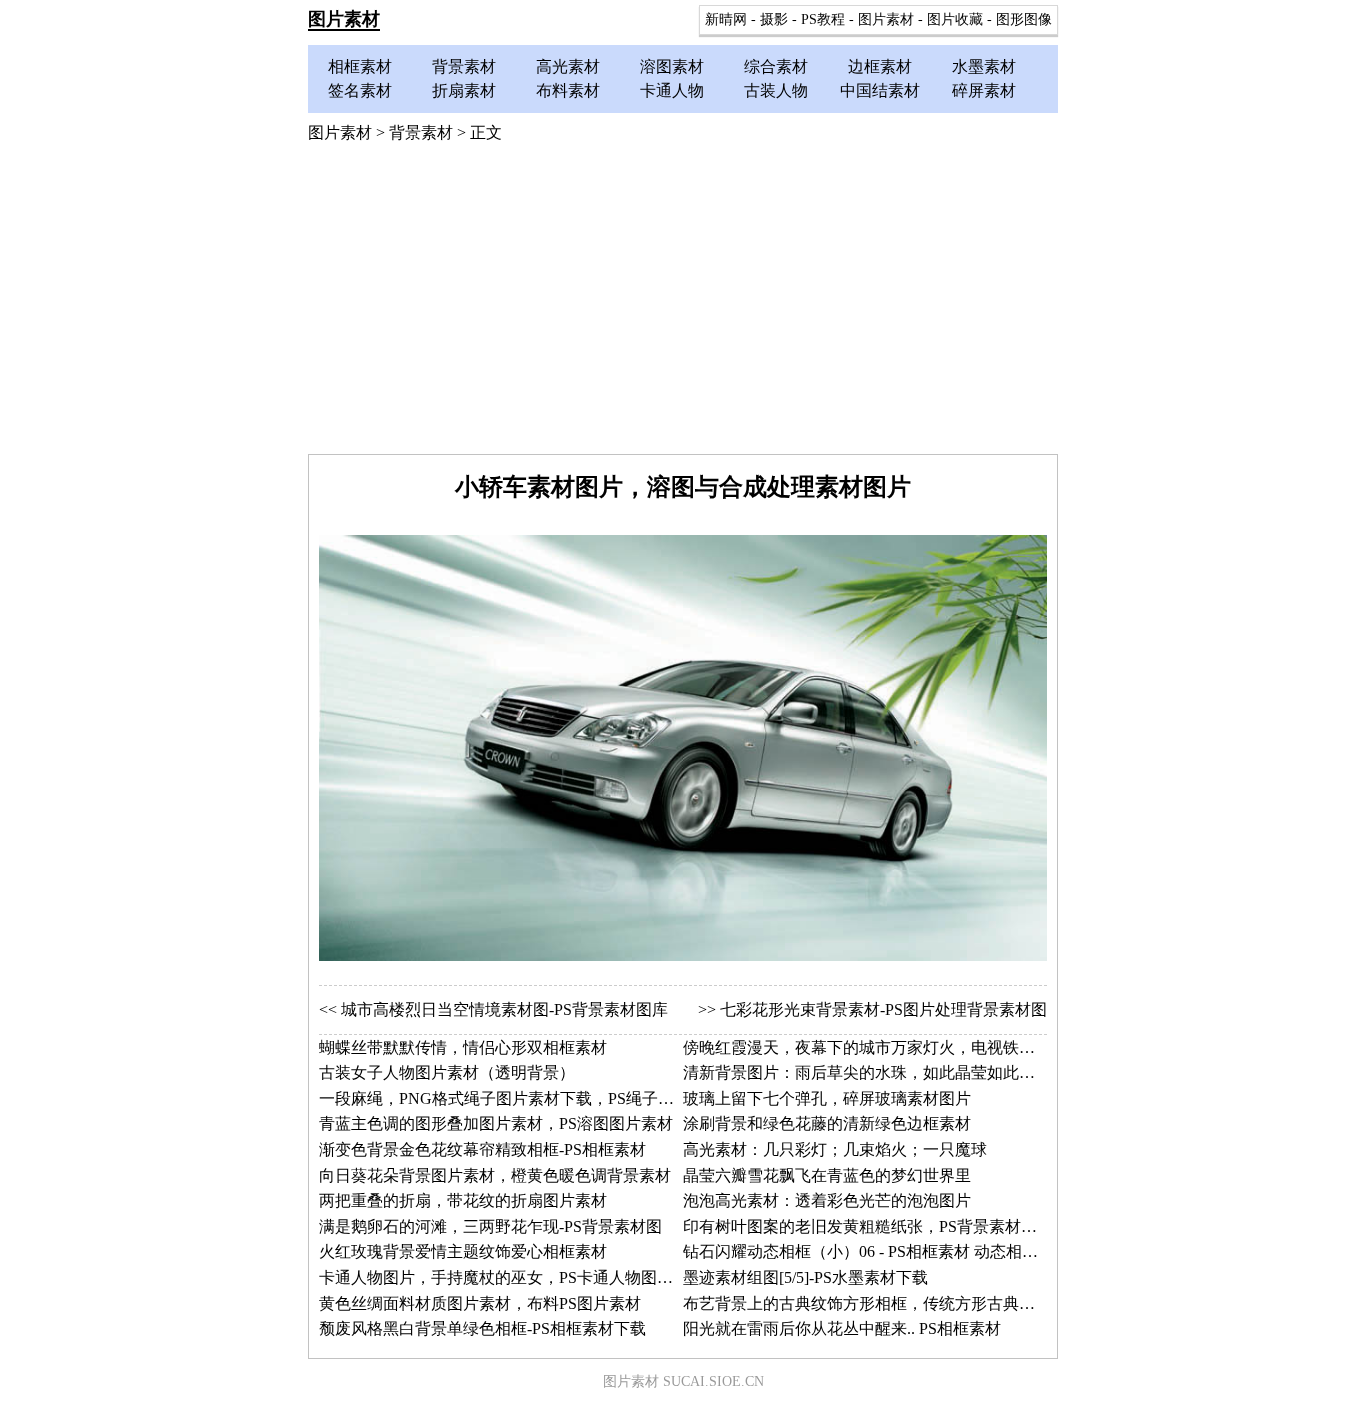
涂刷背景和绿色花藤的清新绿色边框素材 (827, 1123)
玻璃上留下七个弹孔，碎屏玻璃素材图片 (827, 1098)
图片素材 (344, 19)
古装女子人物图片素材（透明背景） (447, 1072)
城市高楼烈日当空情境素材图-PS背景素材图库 (504, 1009)
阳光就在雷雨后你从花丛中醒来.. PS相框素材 (842, 1328)
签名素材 (360, 90)
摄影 (774, 19)
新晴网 (726, 19)
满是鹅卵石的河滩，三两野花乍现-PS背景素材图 (490, 1226)
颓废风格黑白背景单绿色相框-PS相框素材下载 (482, 1328)
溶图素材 (672, 66)
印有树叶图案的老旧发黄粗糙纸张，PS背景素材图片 (868, 1226)
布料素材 (568, 90)
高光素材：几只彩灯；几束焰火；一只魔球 (835, 1149)
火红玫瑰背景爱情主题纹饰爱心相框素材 (463, 1251)
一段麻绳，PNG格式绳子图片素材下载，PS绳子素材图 (512, 1098)
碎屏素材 (984, 90)
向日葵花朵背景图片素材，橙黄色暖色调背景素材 (495, 1175)
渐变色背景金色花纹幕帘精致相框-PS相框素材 (482, 1149)
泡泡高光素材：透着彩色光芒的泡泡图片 (827, 1200)
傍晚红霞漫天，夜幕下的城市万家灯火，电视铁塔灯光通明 (891, 1047)
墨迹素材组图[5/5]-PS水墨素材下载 (805, 1277)
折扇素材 (464, 90)
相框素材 (360, 66)
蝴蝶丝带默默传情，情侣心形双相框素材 (463, 1047)
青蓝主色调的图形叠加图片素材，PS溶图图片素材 (496, 1123)
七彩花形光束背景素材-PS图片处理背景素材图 (883, 1009)
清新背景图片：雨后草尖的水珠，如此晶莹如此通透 (867, 1072)
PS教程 (823, 19)
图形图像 (1024, 19)
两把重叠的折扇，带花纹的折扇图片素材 (463, 1200)
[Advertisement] (683, 304)
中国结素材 (880, 90)
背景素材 (464, 66)
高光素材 (568, 66)
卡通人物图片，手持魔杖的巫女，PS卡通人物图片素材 (512, 1277)
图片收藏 (955, 19)
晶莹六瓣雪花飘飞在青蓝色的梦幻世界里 (827, 1175)
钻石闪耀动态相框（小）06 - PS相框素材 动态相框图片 (876, 1251)
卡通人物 (672, 90)
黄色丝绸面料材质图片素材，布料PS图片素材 (480, 1303)
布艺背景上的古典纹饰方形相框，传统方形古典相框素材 (883, 1303)
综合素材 (776, 66)
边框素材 (880, 66)
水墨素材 (984, 66)
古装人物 (776, 90)
